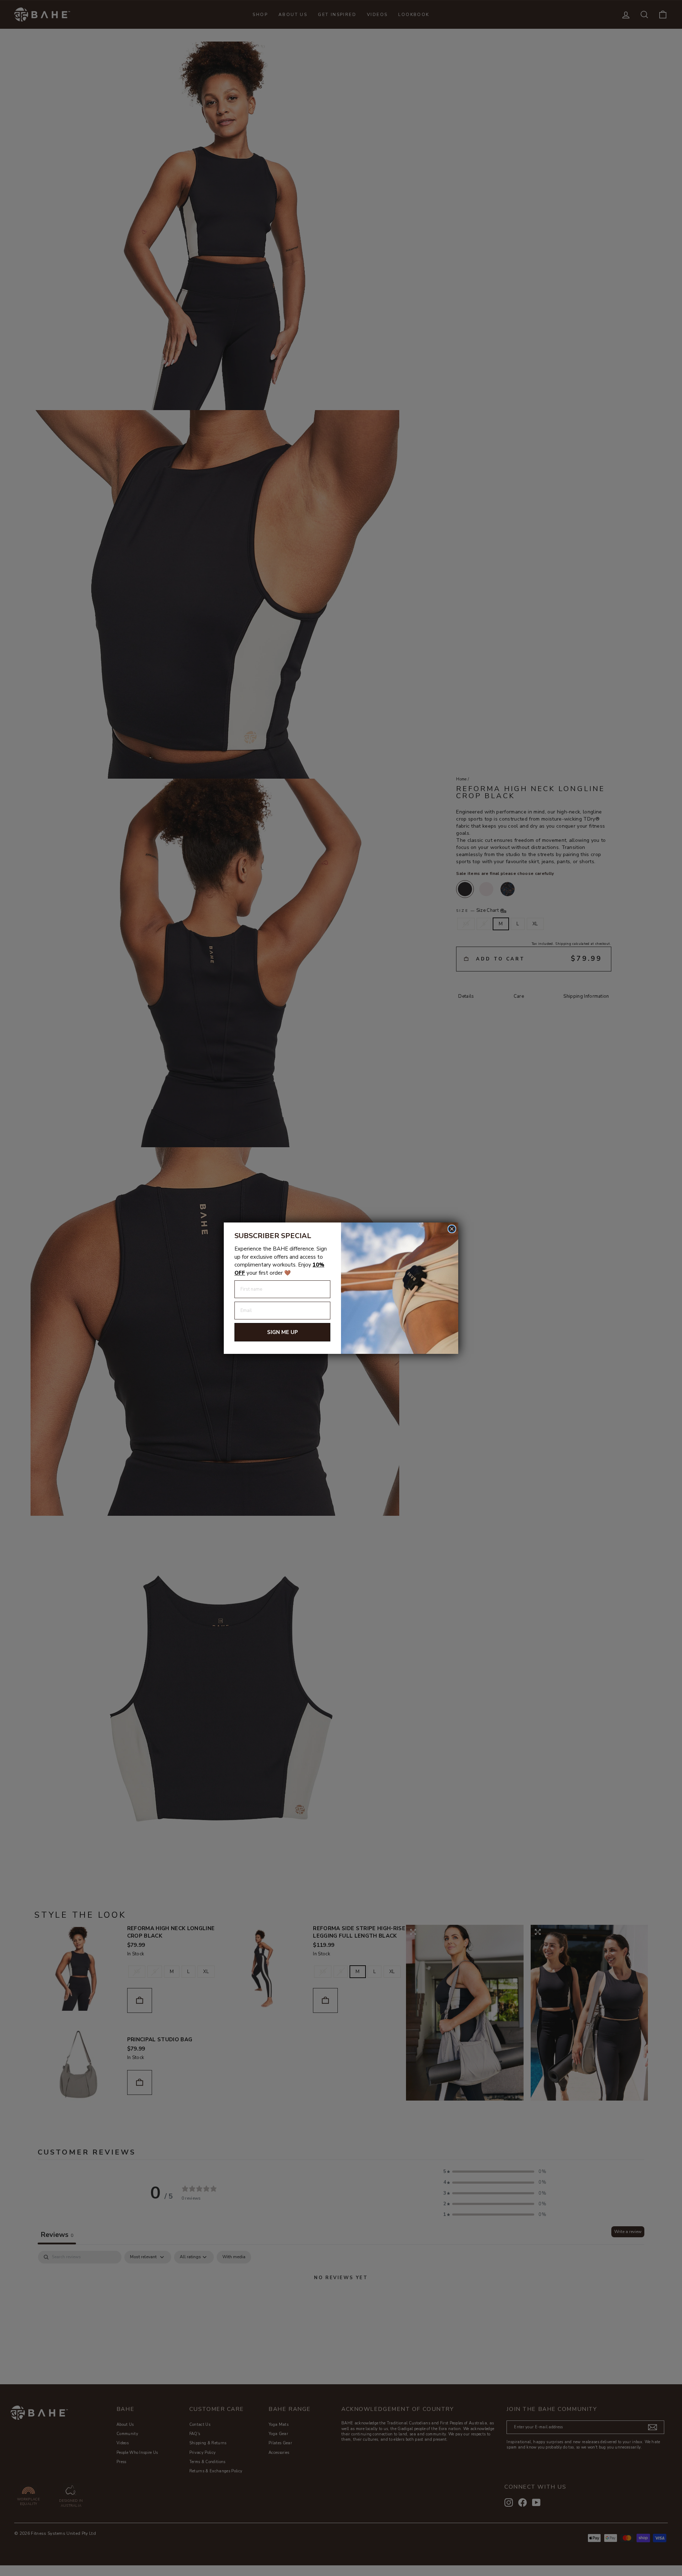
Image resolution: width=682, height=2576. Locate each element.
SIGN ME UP (283, 1332)
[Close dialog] (452, 1229)
